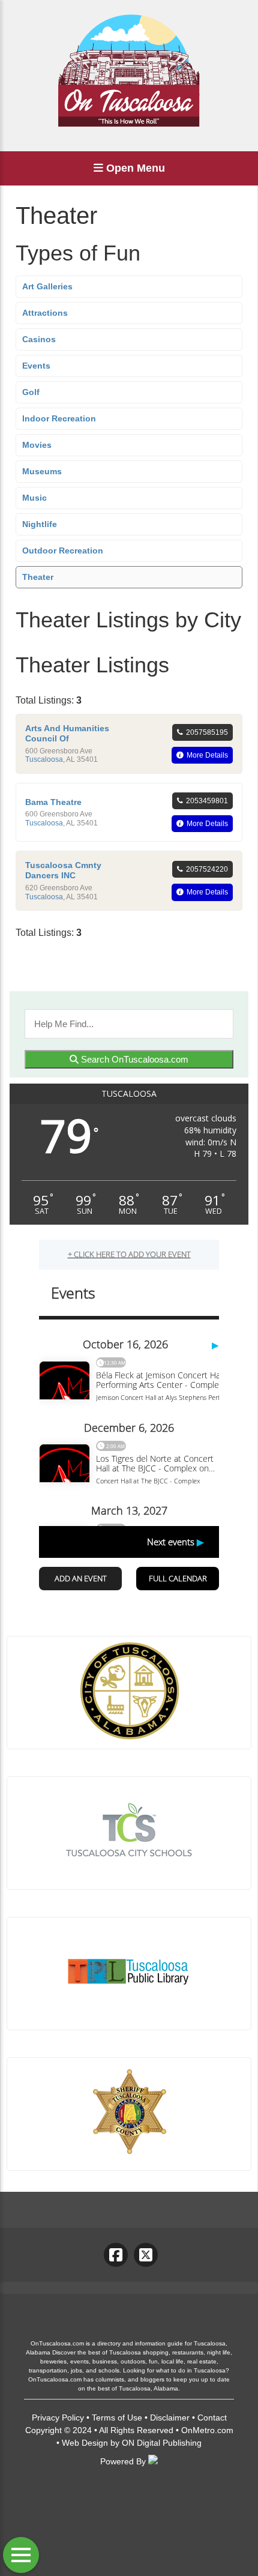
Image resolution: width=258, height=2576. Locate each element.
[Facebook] (116, 2255)
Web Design (85, 2443)
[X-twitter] (146, 2255)
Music (34, 498)
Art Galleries (47, 286)
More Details (207, 755)
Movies (37, 445)
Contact (212, 2418)
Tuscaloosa (44, 759)
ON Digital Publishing (162, 2443)
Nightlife (40, 524)
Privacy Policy (58, 2418)
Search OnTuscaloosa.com (133, 1059)
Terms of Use (117, 2418)
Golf (31, 392)
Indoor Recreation (59, 418)
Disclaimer (170, 2418)
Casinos (39, 339)
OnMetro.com (207, 2430)
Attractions (45, 313)
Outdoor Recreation (63, 550)
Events (36, 366)
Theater (38, 577)
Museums (42, 471)
